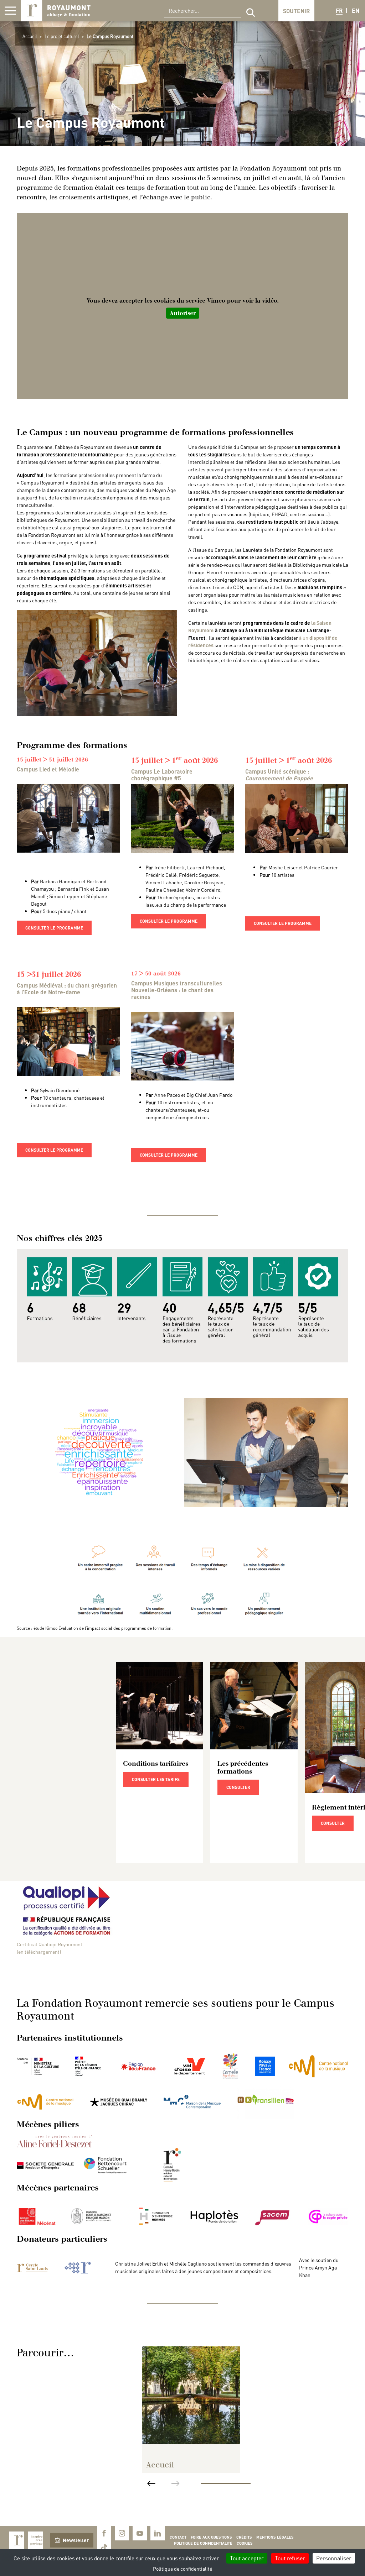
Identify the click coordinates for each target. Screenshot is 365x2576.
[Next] (175, 2484)
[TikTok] (104, 2548)
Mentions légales (275, 2537)
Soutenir (296, 11)
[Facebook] (104, 2533)
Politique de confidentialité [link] (182, 2569)
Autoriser (183, 313)
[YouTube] (140, 2533)
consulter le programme (54, 928)
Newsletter (76, 2540)
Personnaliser (334, 2558)
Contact (178, 2537)
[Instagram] (122, 2533)
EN (356, 11)
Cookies (245, 2543)
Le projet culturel (62, 36)
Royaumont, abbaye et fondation (56, 11)
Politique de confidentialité (203, 2543)
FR (339, 11)
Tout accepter (247, 2558)
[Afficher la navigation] (10, 11)
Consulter (238, 1787)
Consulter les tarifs (156, 1779)
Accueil (30, 36)
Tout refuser (290, 2558)
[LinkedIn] (158, 2533)
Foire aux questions (211, 2537)
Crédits (244, 2537)
